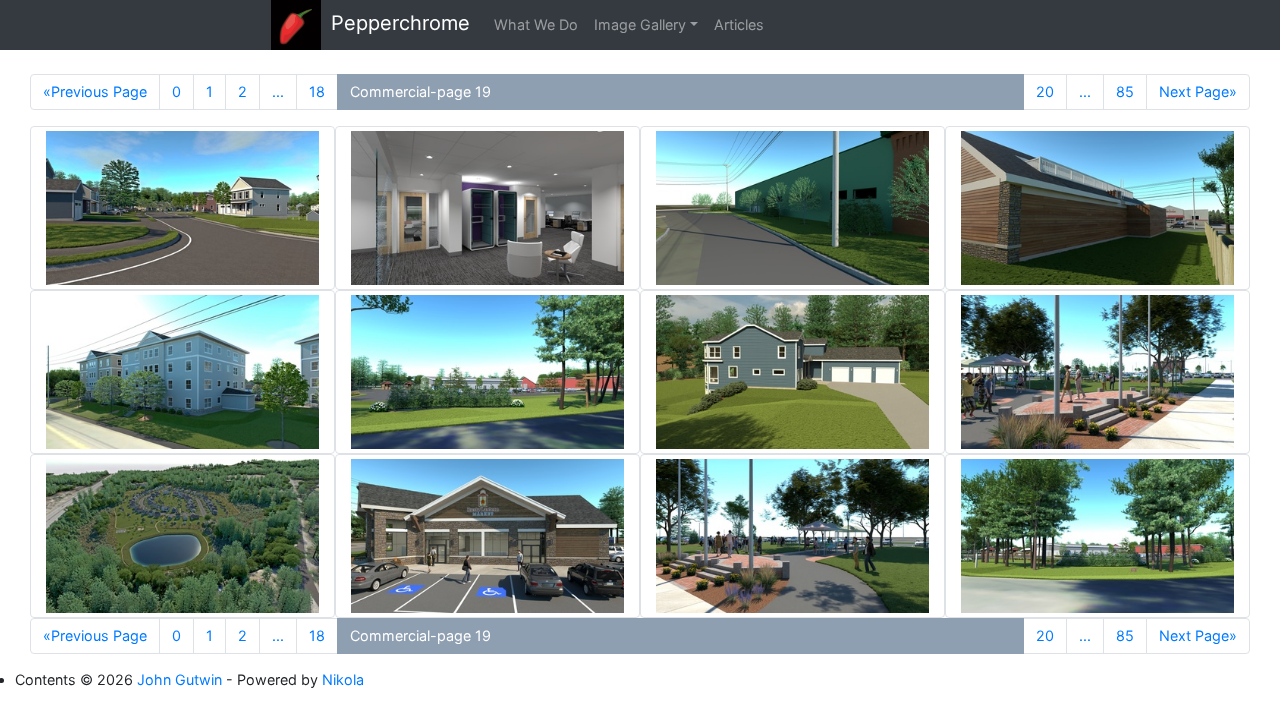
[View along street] (182, 208)
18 (317, 91)
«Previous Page (95, 91)
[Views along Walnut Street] (792, 208)
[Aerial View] (182, 536)
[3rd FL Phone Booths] (487, 208)
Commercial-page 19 (420, 91)
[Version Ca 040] (792, 372)
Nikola (343, 679)
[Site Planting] (1097, 372)
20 (1045, 91)
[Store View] (487, 536)
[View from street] (487, 372)
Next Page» (1198, 91)
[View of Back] (1097, 208)
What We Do (536, 24)
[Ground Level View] (182, 372)
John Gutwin (179, 679)
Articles (739, 24)
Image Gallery (640, 24)
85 (1125, 91)
